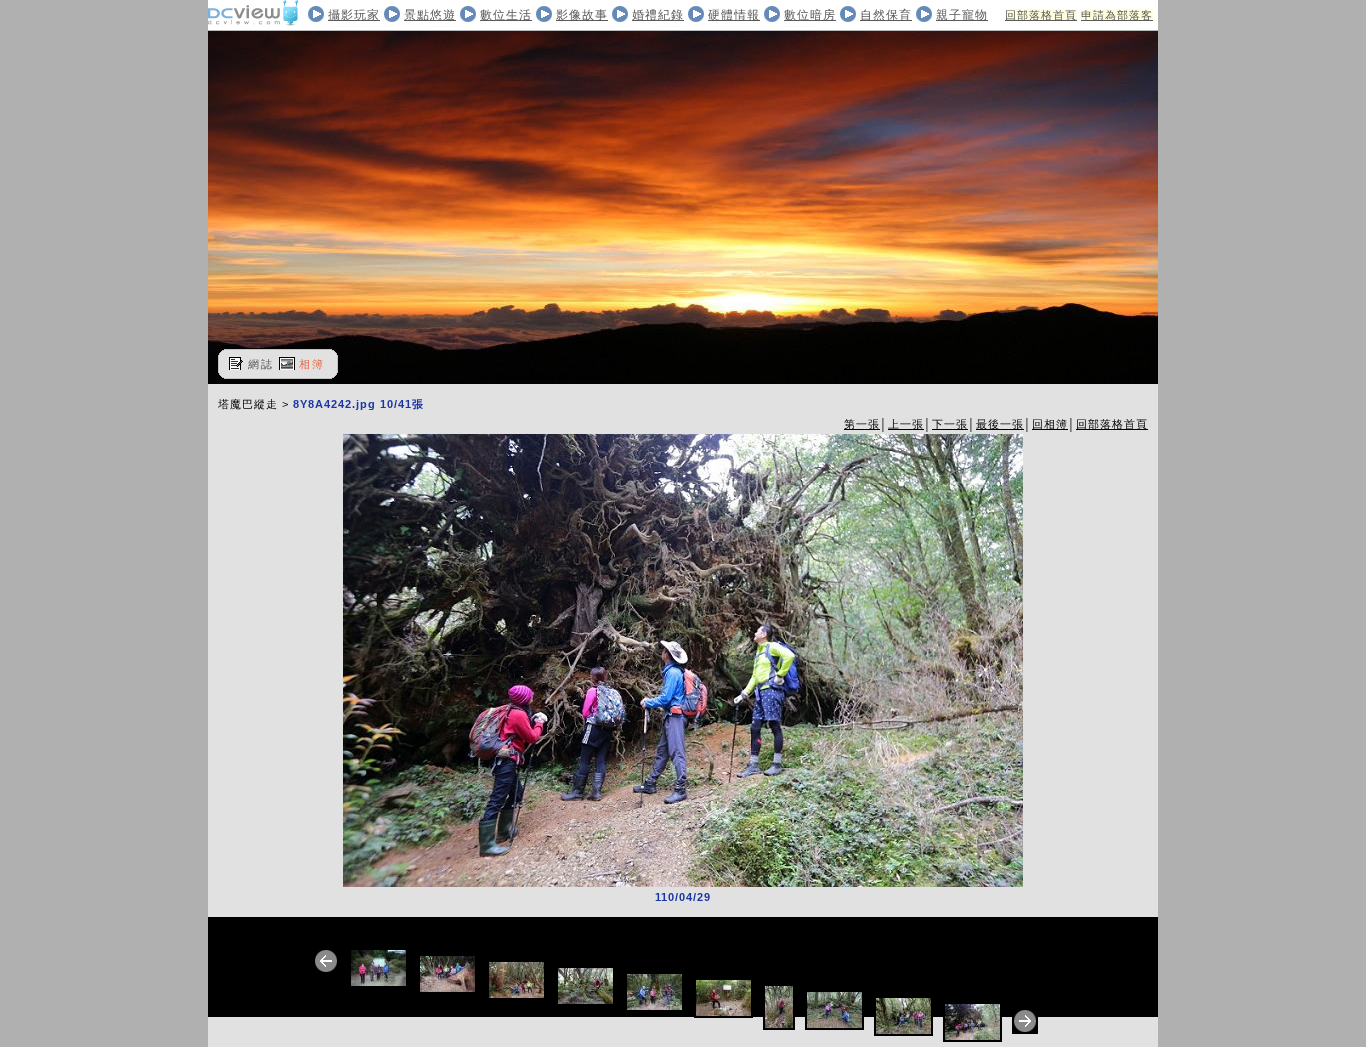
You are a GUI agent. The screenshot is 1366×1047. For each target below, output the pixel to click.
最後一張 (1000, 424)
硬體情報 (734, 15)
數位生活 (506, 15)
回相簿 (1050, 424)
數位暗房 (810, 15)
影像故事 (582, 15)
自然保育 (886, 15)
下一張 (950, 424)
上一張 (906, 424)
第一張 (862, 424)
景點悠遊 (430, 15)
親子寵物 (962, 15)
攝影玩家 (354, 15)
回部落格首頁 (1041, 15)
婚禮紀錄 (658, 15)
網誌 (261, 364)
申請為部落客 (1117, 15)
